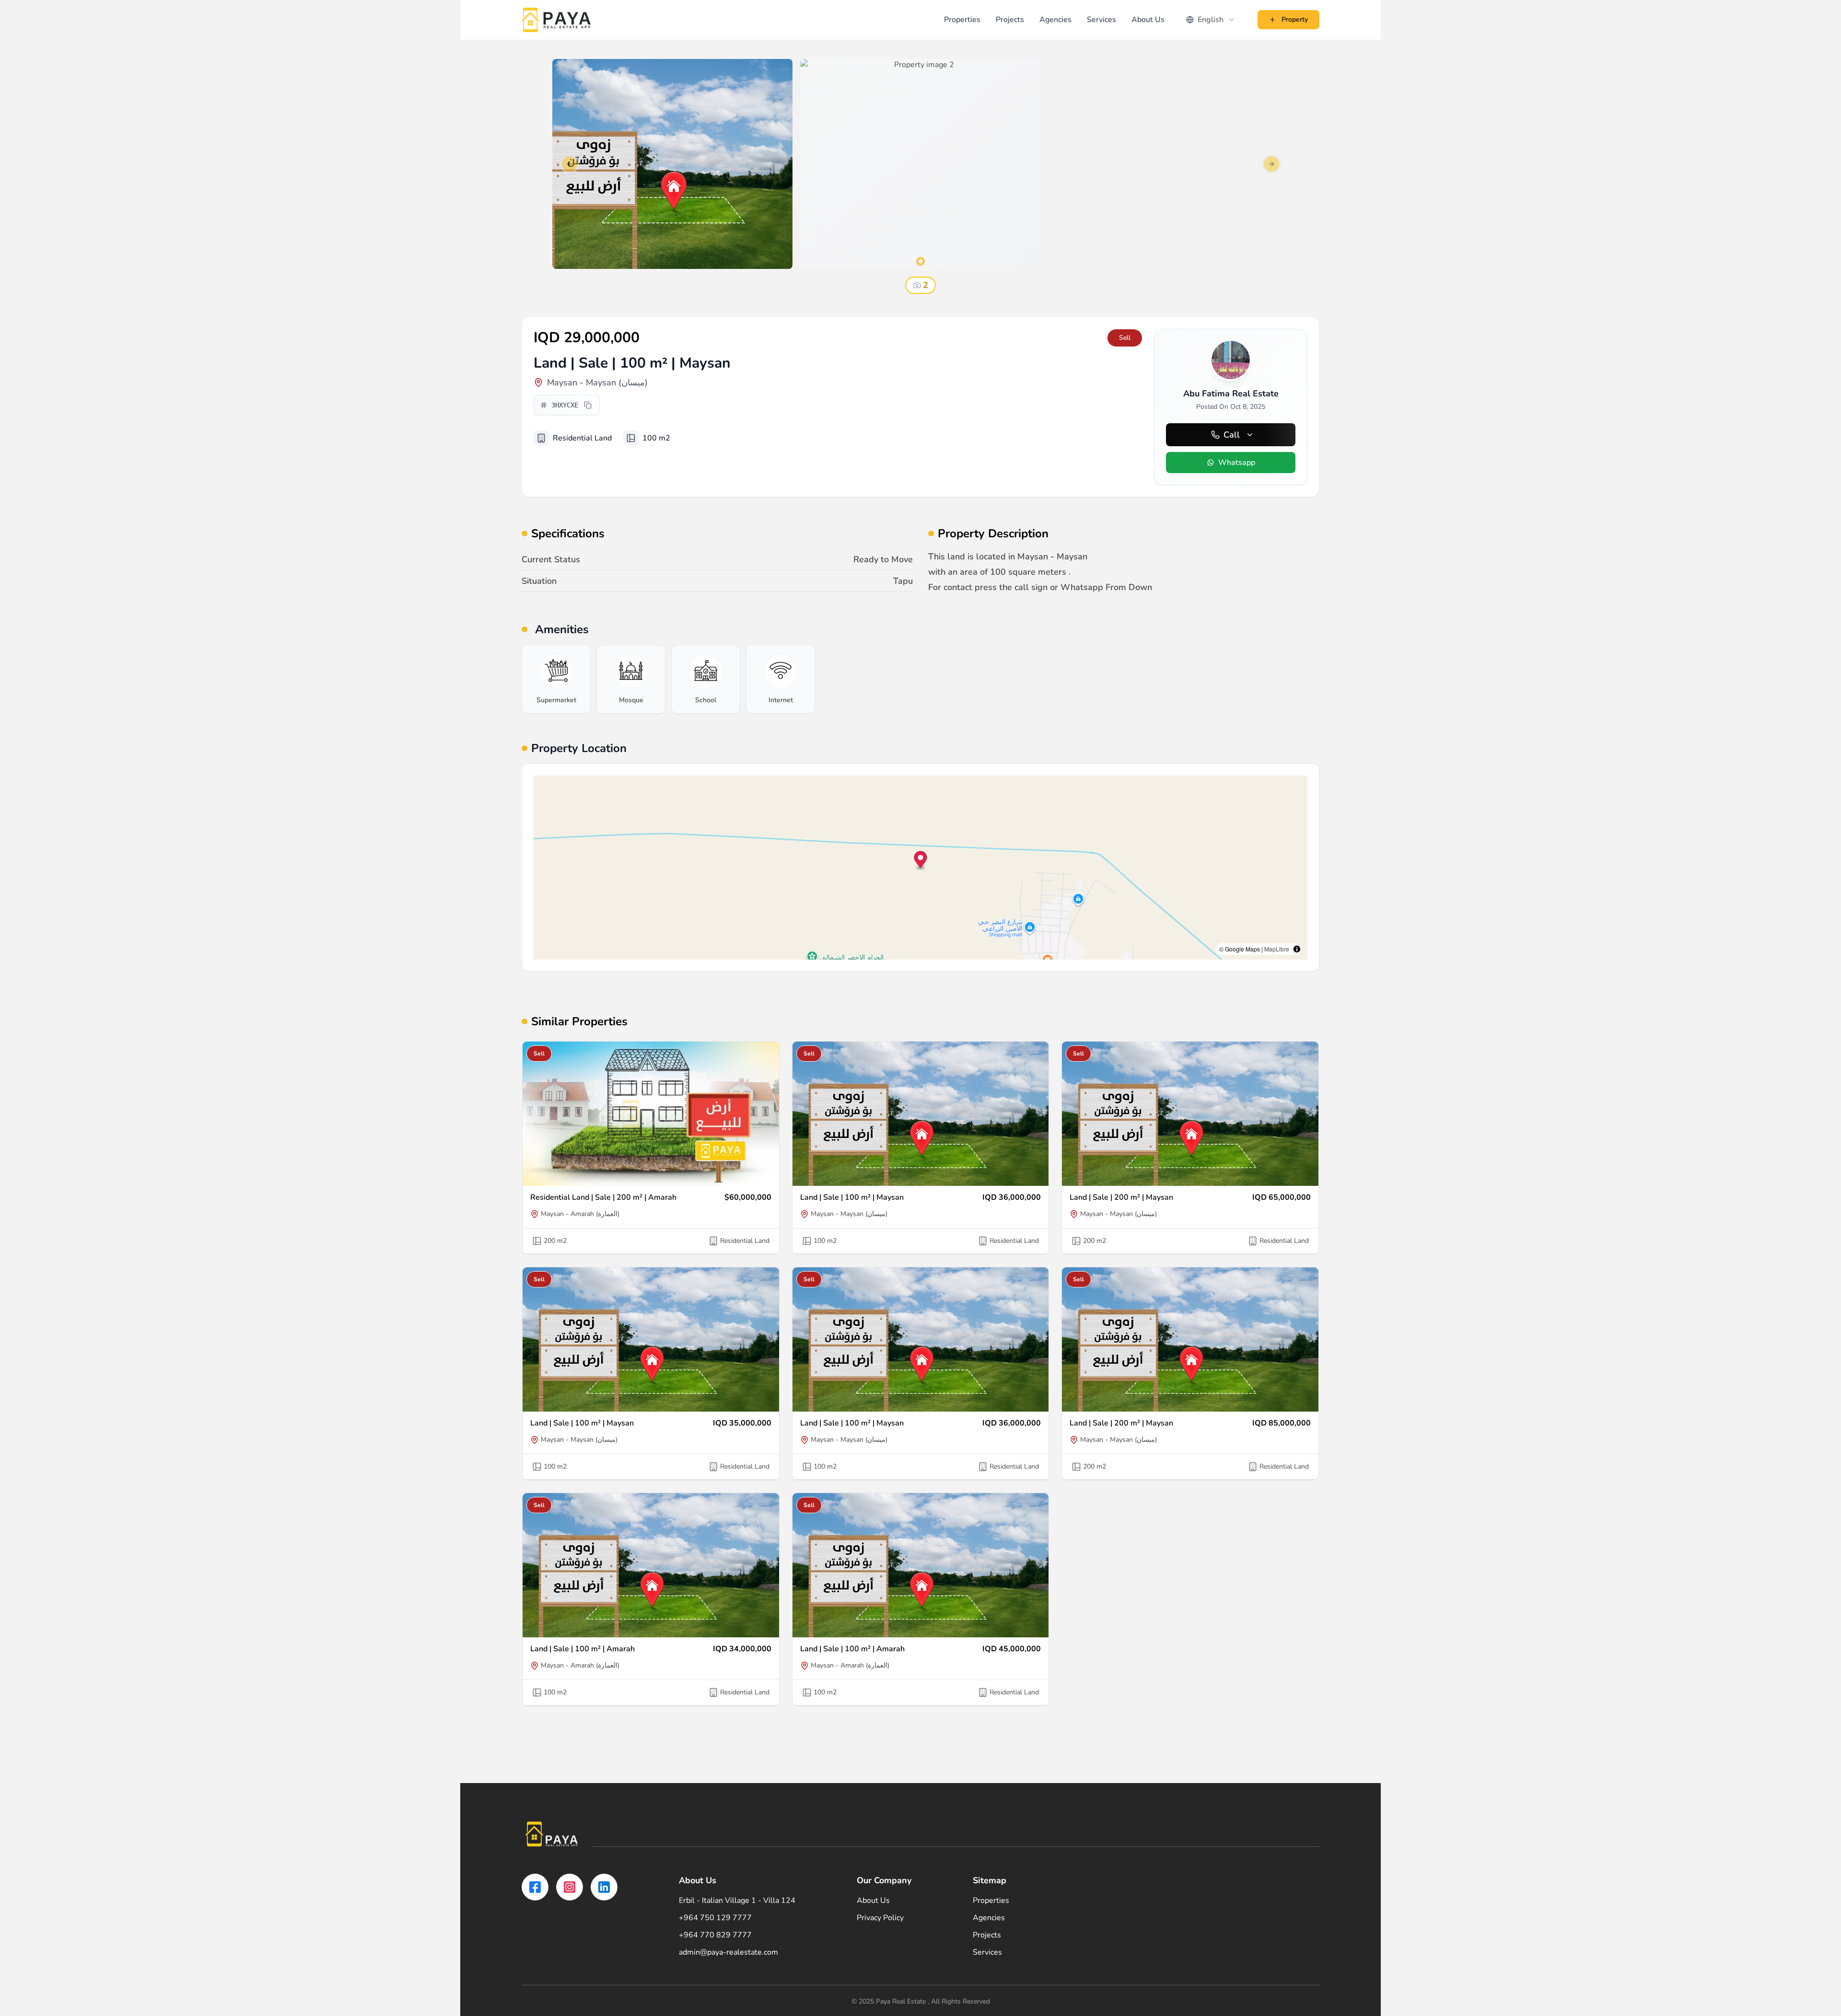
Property (1295, 19)
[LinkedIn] (604, 1887)
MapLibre (1277, 949)
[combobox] (1211, 20)
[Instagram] (570, 1887)
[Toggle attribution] (1297, 949)
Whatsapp (1237, 463)
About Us (1148, 20)
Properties (962, 20)
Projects (1010, 20)
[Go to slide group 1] (920, 261)
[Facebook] (535, 1887)
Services (1101, 20)
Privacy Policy (880, 1918)
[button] (921, 861)
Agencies (1055, 20)
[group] (556, 679)
